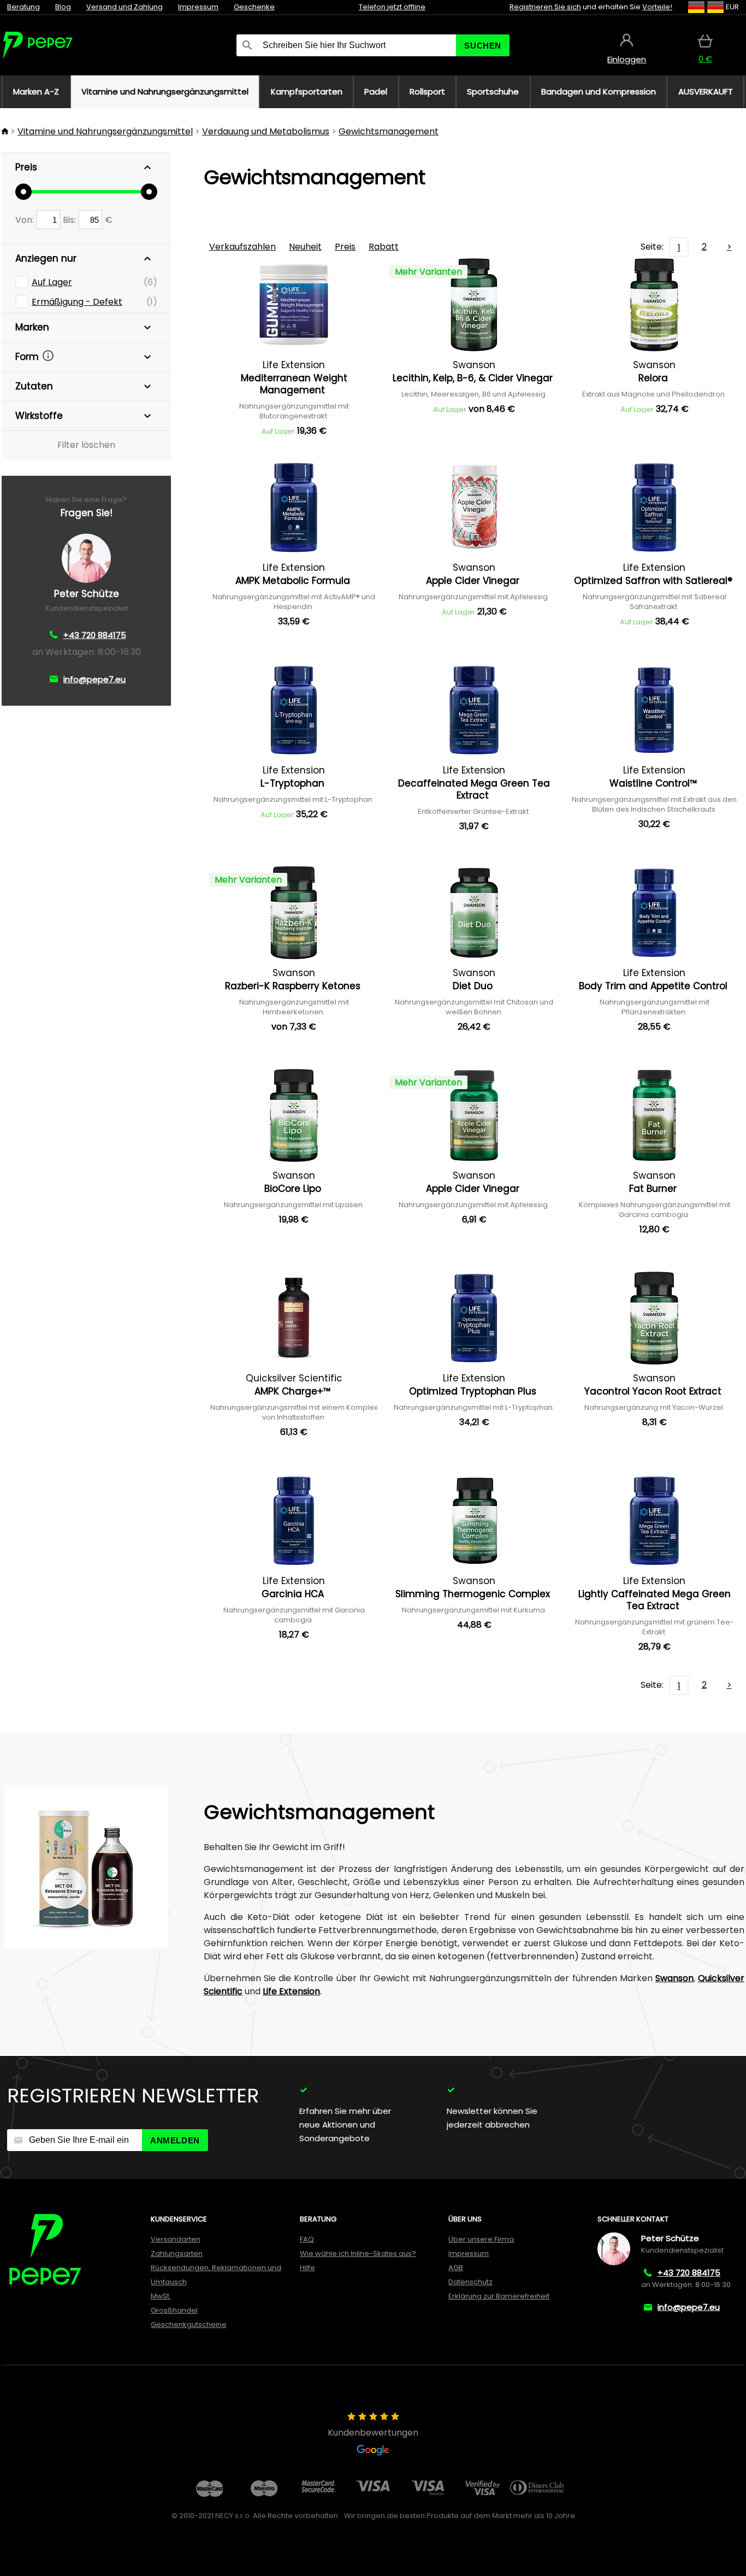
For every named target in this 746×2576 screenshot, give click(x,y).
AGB (456, 2268)
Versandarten (176, 2239)
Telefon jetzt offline (392, 7)
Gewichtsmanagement (389, 131)
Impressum (198, 7)
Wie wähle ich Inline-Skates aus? (358, 2253)
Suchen (483, 46)
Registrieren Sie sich (545, 7)
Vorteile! (657, 7)
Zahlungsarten (177, 2253)
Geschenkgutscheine (189, 2324)
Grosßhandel (174, 2310)
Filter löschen (86, 445)
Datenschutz (470, 2282)
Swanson (674, 1978)
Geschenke (254, 7)
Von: (26, 220)
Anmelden (175, 2140)
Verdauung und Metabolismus (266, 131)
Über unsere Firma (481, 2239)
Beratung (23, 7)
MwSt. (161, 2296)
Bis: (70, 220)
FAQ (307, 2239)
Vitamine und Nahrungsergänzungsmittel (105, 131)
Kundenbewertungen (373, 2433)
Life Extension (291, 1991)
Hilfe (307, 2268)
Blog (63, 7)
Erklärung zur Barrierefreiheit (499, 2296)
